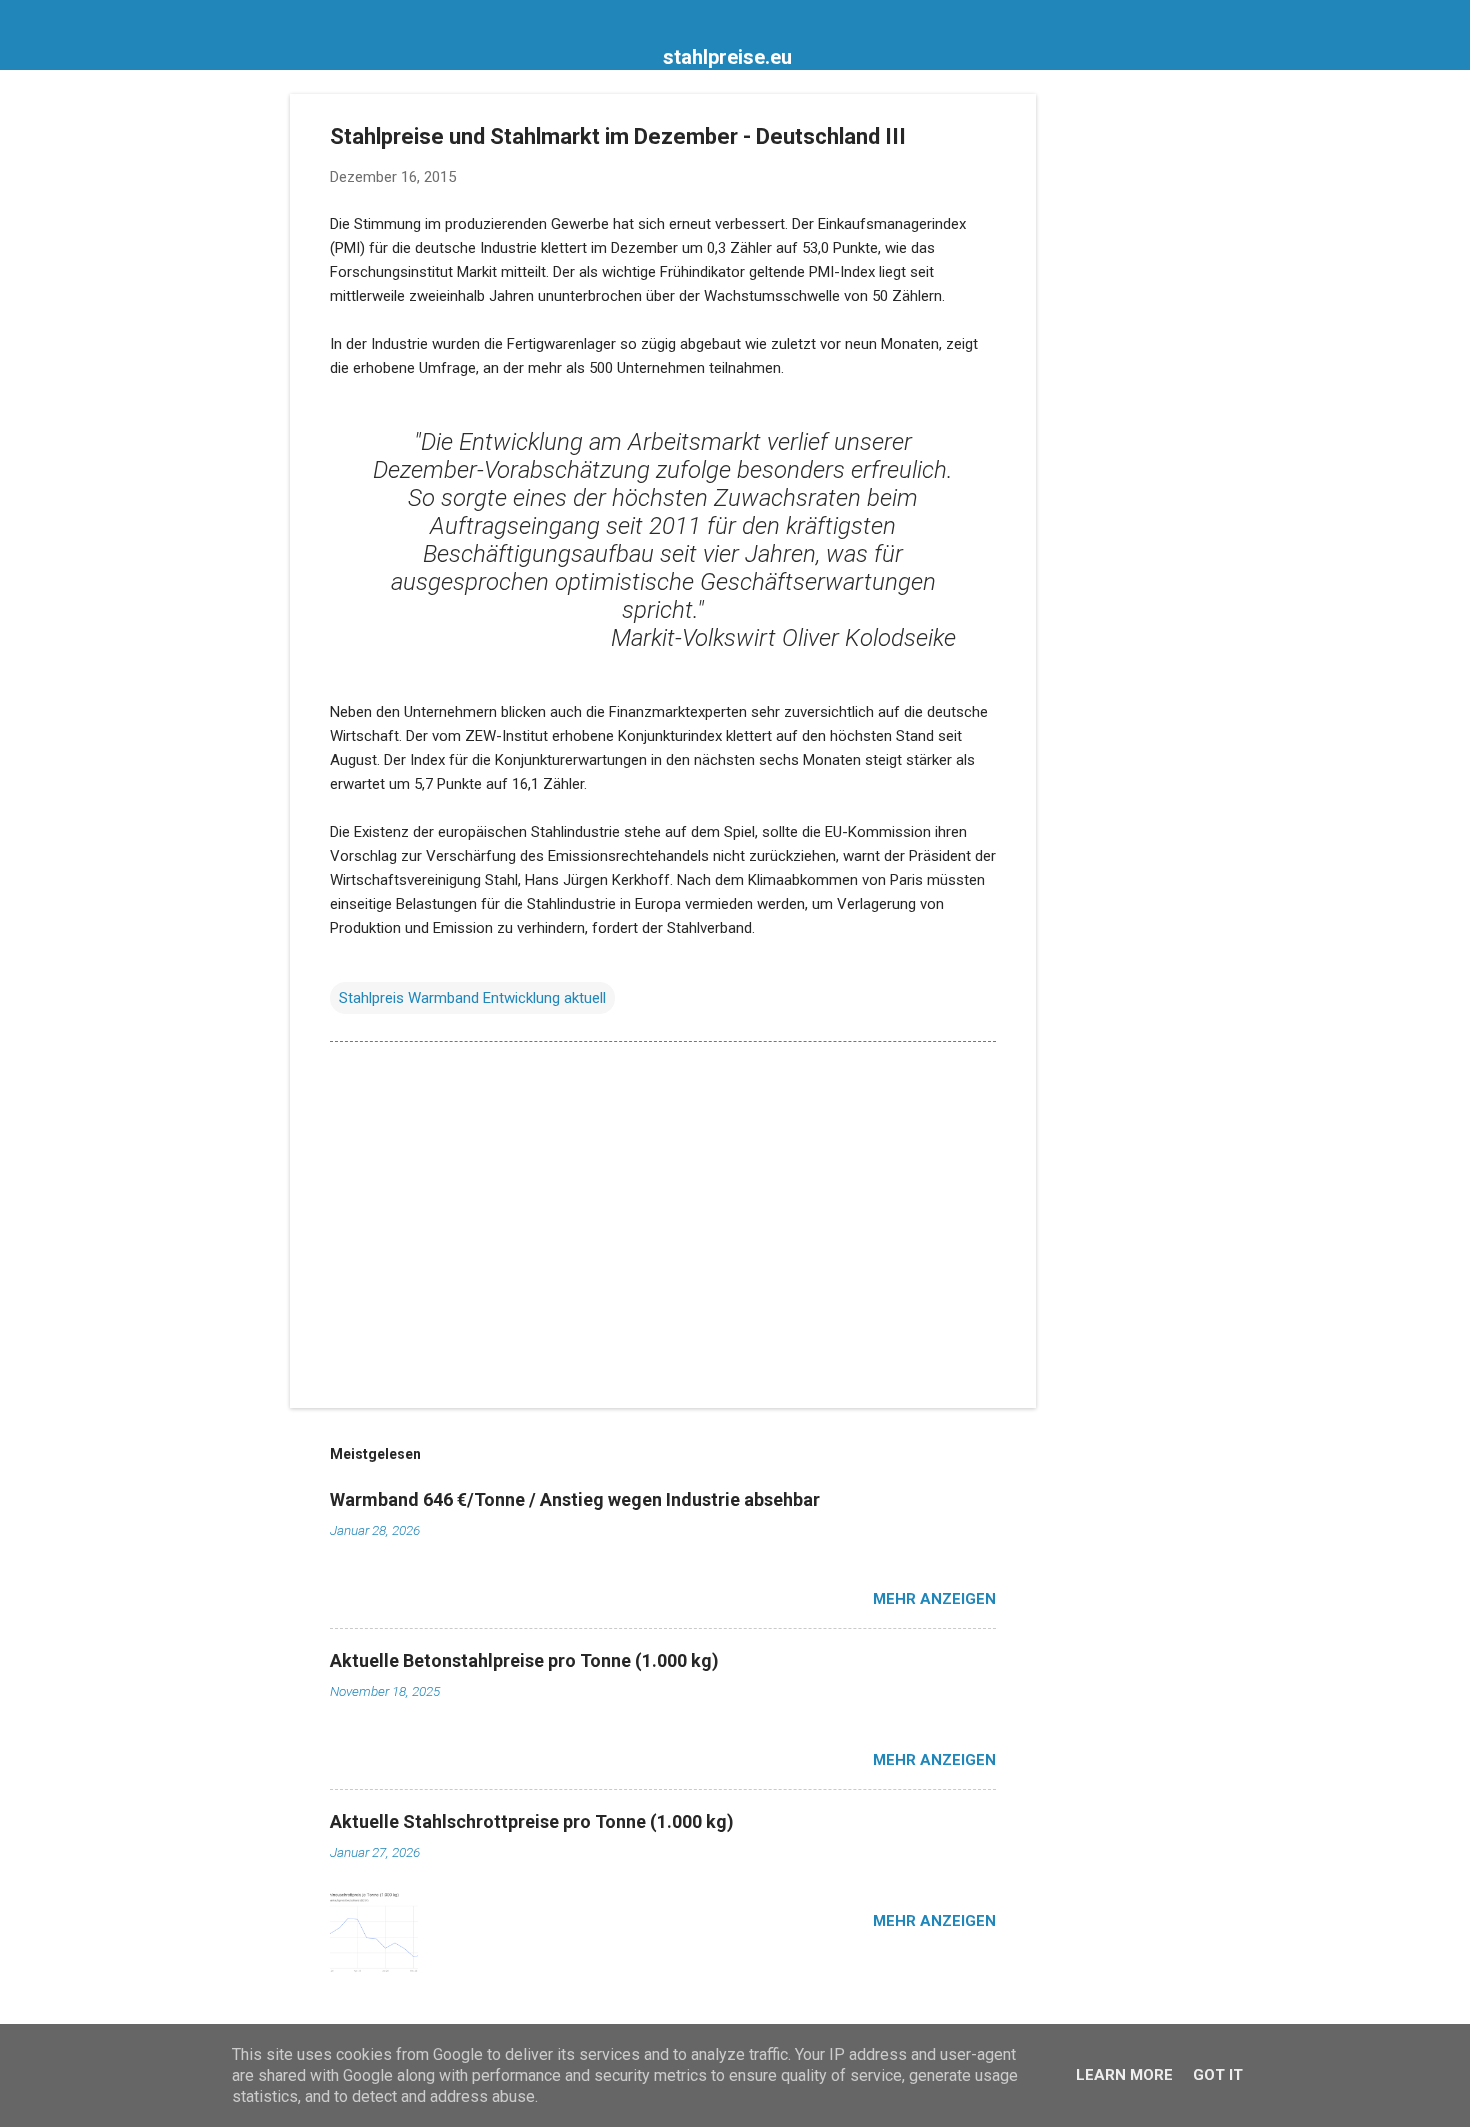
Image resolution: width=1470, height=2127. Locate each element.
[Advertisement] (1116, 394)
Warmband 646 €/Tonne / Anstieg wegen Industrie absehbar (575, 1499)
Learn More (1124, 2075)
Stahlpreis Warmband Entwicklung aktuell (472, 998)
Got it (1218, 2075)
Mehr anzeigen (934, 1599)
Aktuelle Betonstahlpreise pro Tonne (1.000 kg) (524, 1660)
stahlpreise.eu (727, 57)
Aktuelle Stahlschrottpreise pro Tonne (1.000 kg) (532, 1821)
